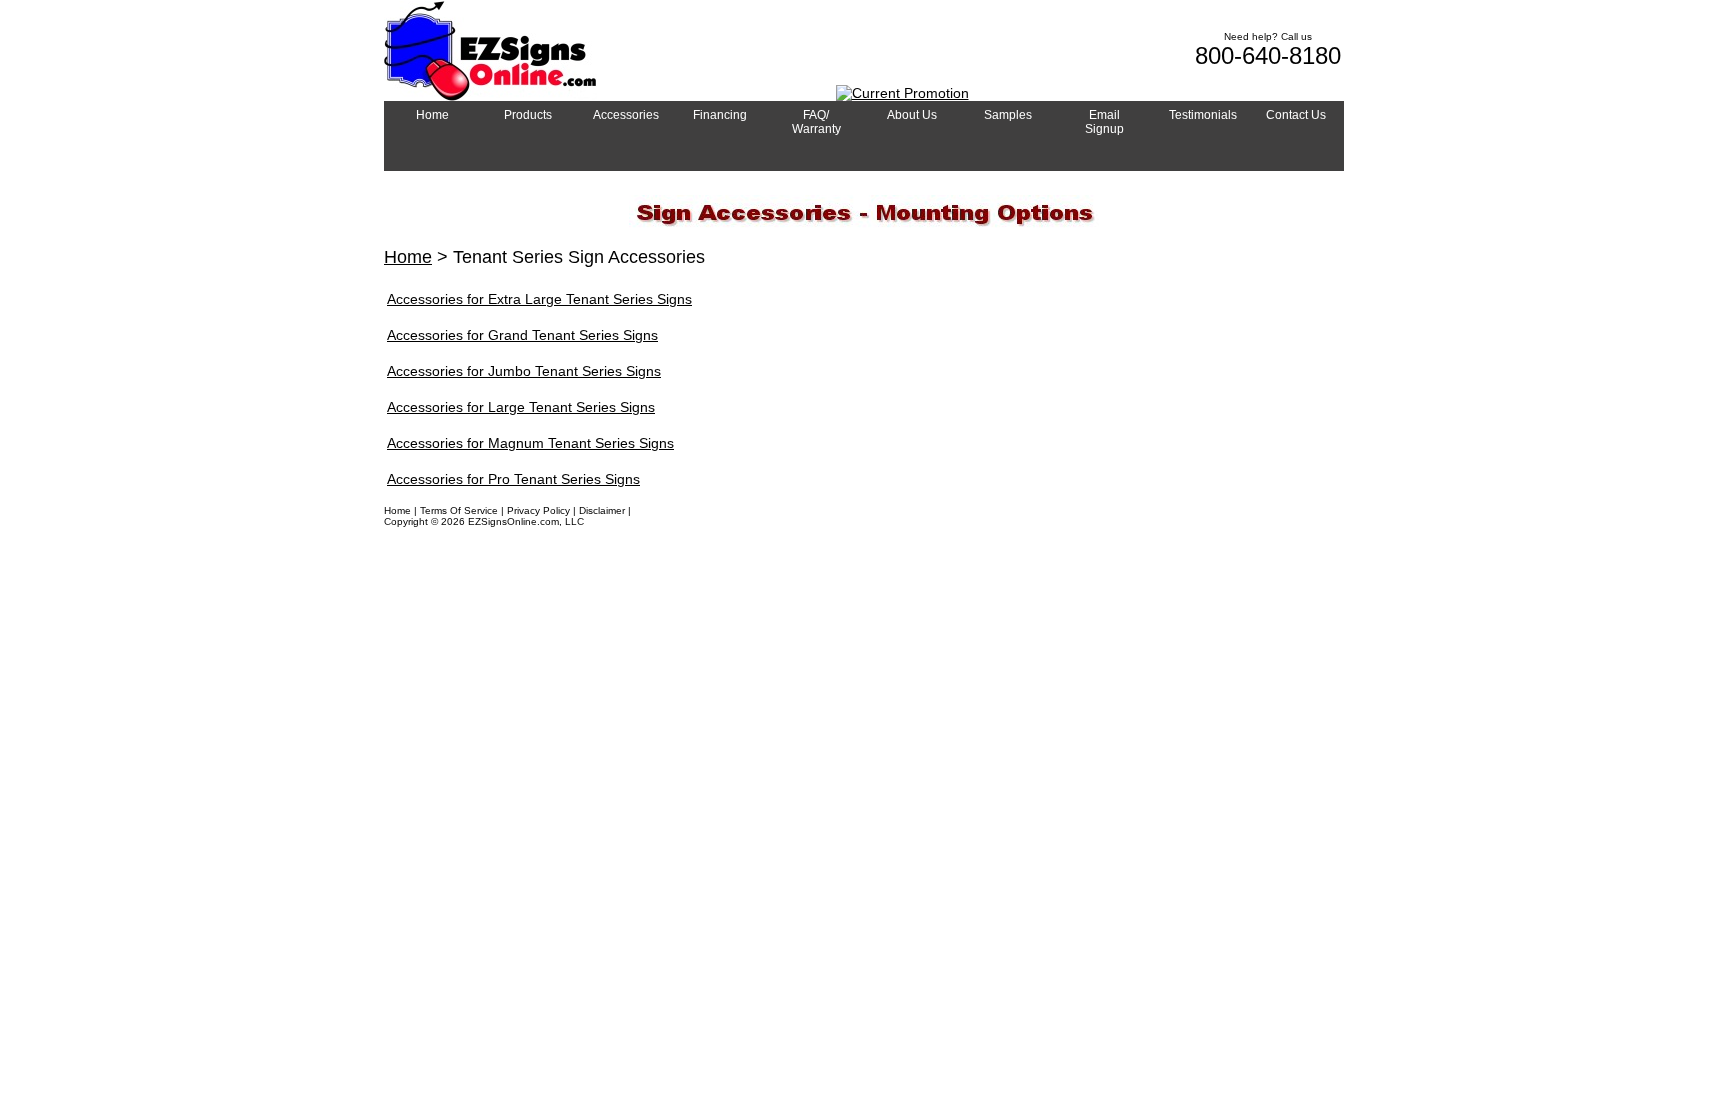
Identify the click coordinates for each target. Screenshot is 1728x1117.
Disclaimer (602, 510)
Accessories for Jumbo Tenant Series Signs (524, 371)
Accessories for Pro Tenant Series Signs (513, 479)
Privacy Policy (538, 510)
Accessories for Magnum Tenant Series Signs (530, 443)
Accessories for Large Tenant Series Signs (521, 407)
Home (408, 257)
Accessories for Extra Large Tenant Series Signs (539, 299)
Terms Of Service (459, 510)
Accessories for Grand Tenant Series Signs (522, 335)
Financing (656, 510)
